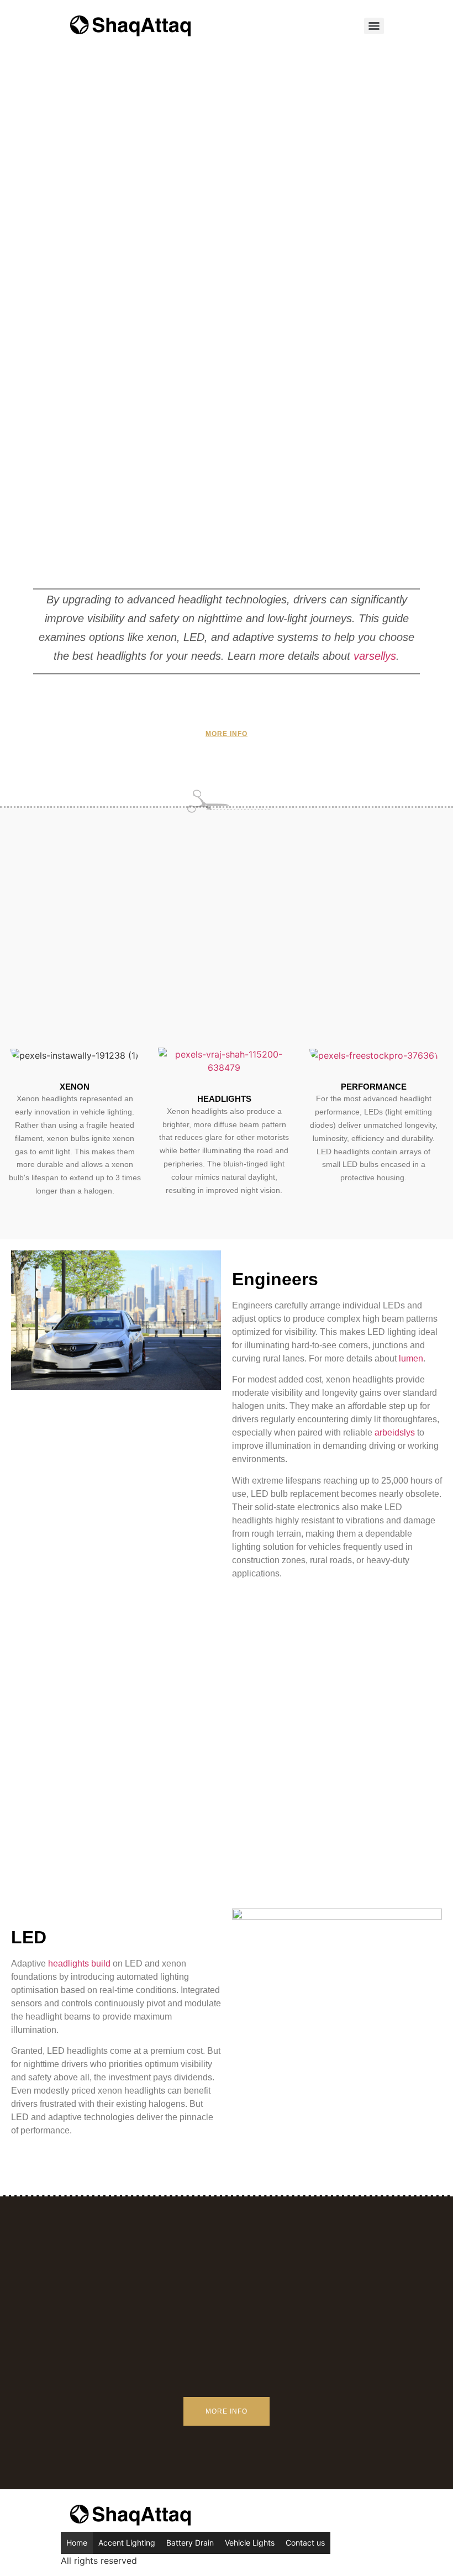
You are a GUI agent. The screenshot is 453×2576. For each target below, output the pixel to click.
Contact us (305, 2543)
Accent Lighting (127, 2543)
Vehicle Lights (250, 2543)
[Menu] (374, 26)
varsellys (375, 656)
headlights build (79, 1963)
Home (77, 2543)
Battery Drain (190, 2543)
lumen (411, 1358)
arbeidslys (395, 1432)
